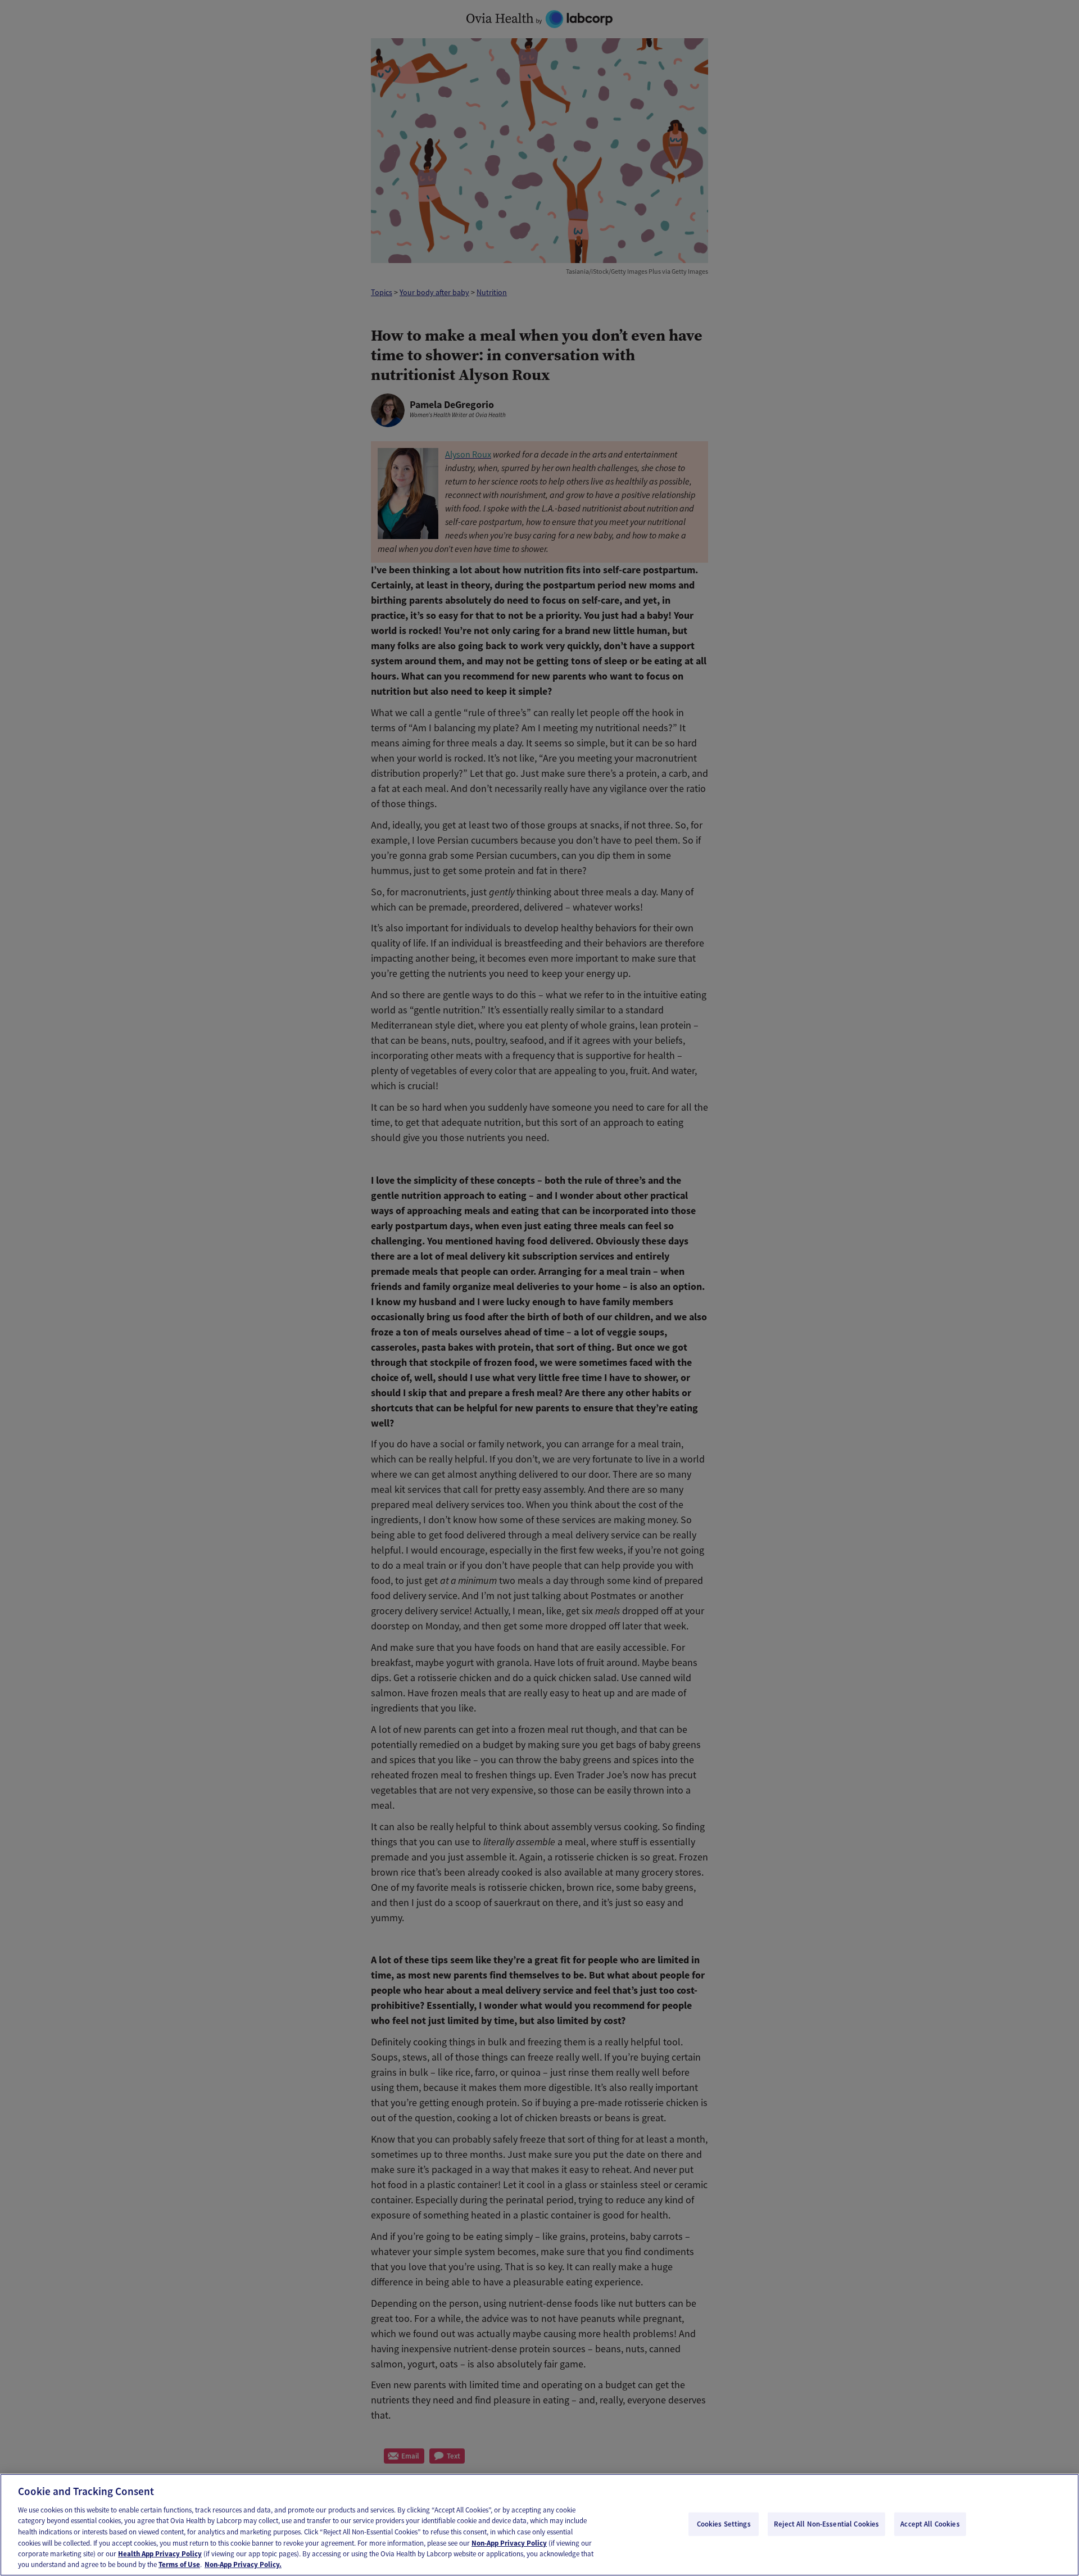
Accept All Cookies (930, 2524)
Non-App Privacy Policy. (243, 2564)
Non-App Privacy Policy (509, 2543)
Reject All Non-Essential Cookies (826, 2524)
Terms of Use (179, 2564)
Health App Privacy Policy (160, 2554)
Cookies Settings (724, 2524)
